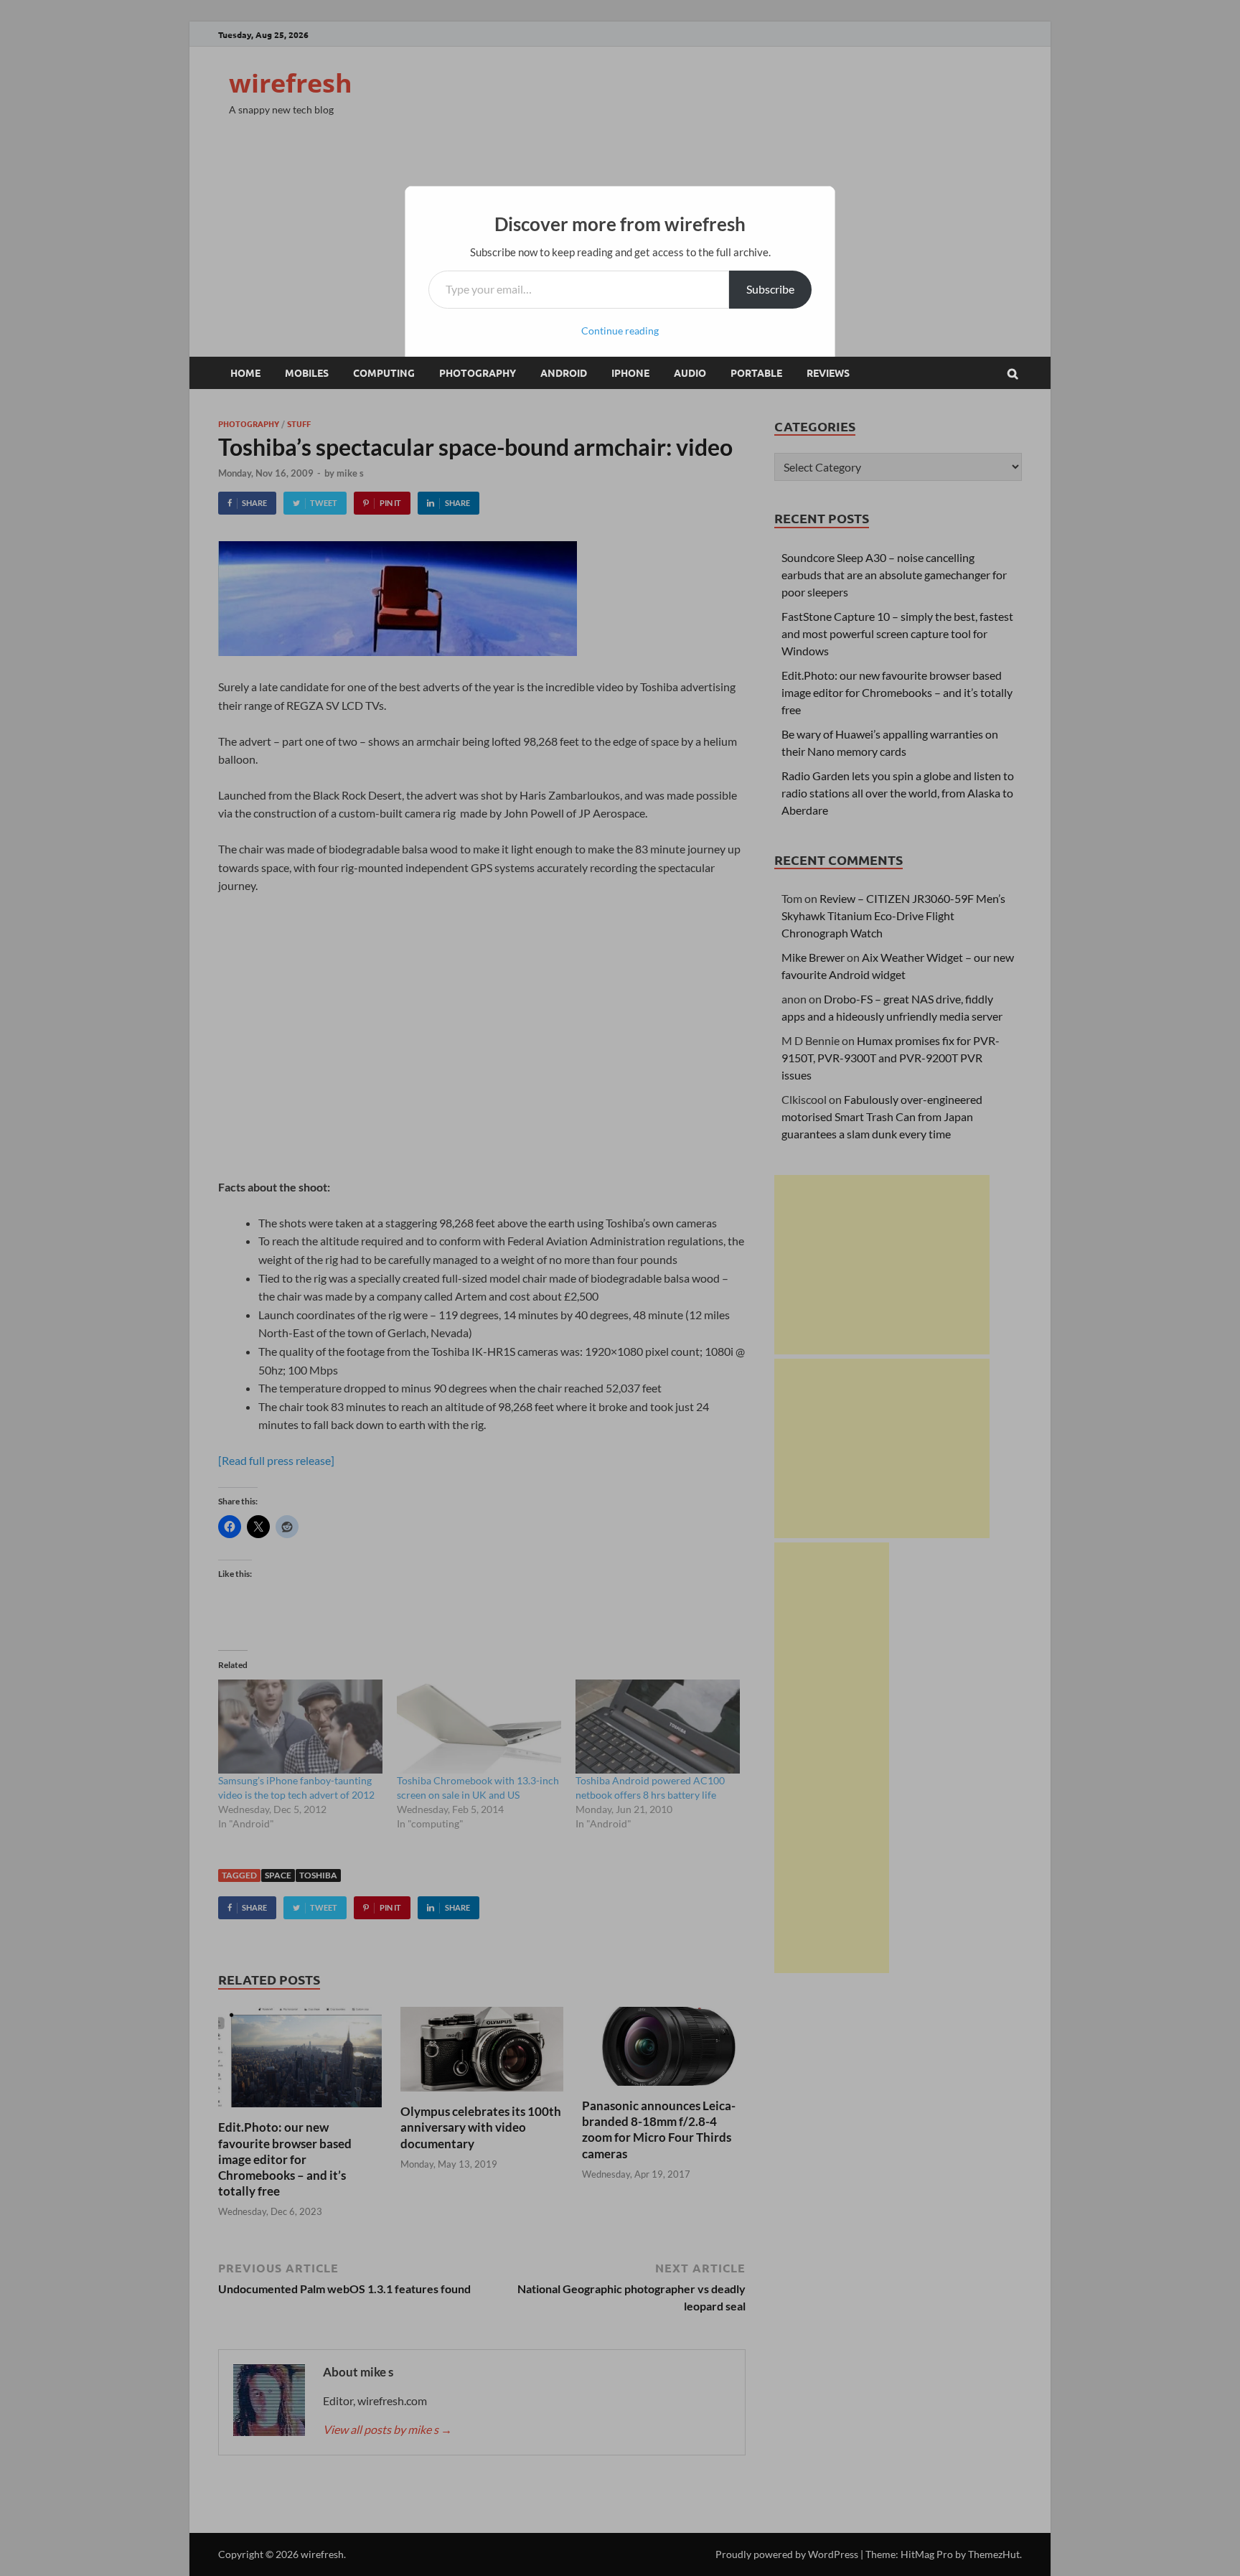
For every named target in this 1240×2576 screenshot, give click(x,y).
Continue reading (620, 331)
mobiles (307, 373)
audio (690, 373)
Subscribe (770, 289)
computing (384, 373)
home (245, 373)
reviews (828, 373)
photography (478, 373)
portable (756, 373)
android (564, 373)
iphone (630, 373)
